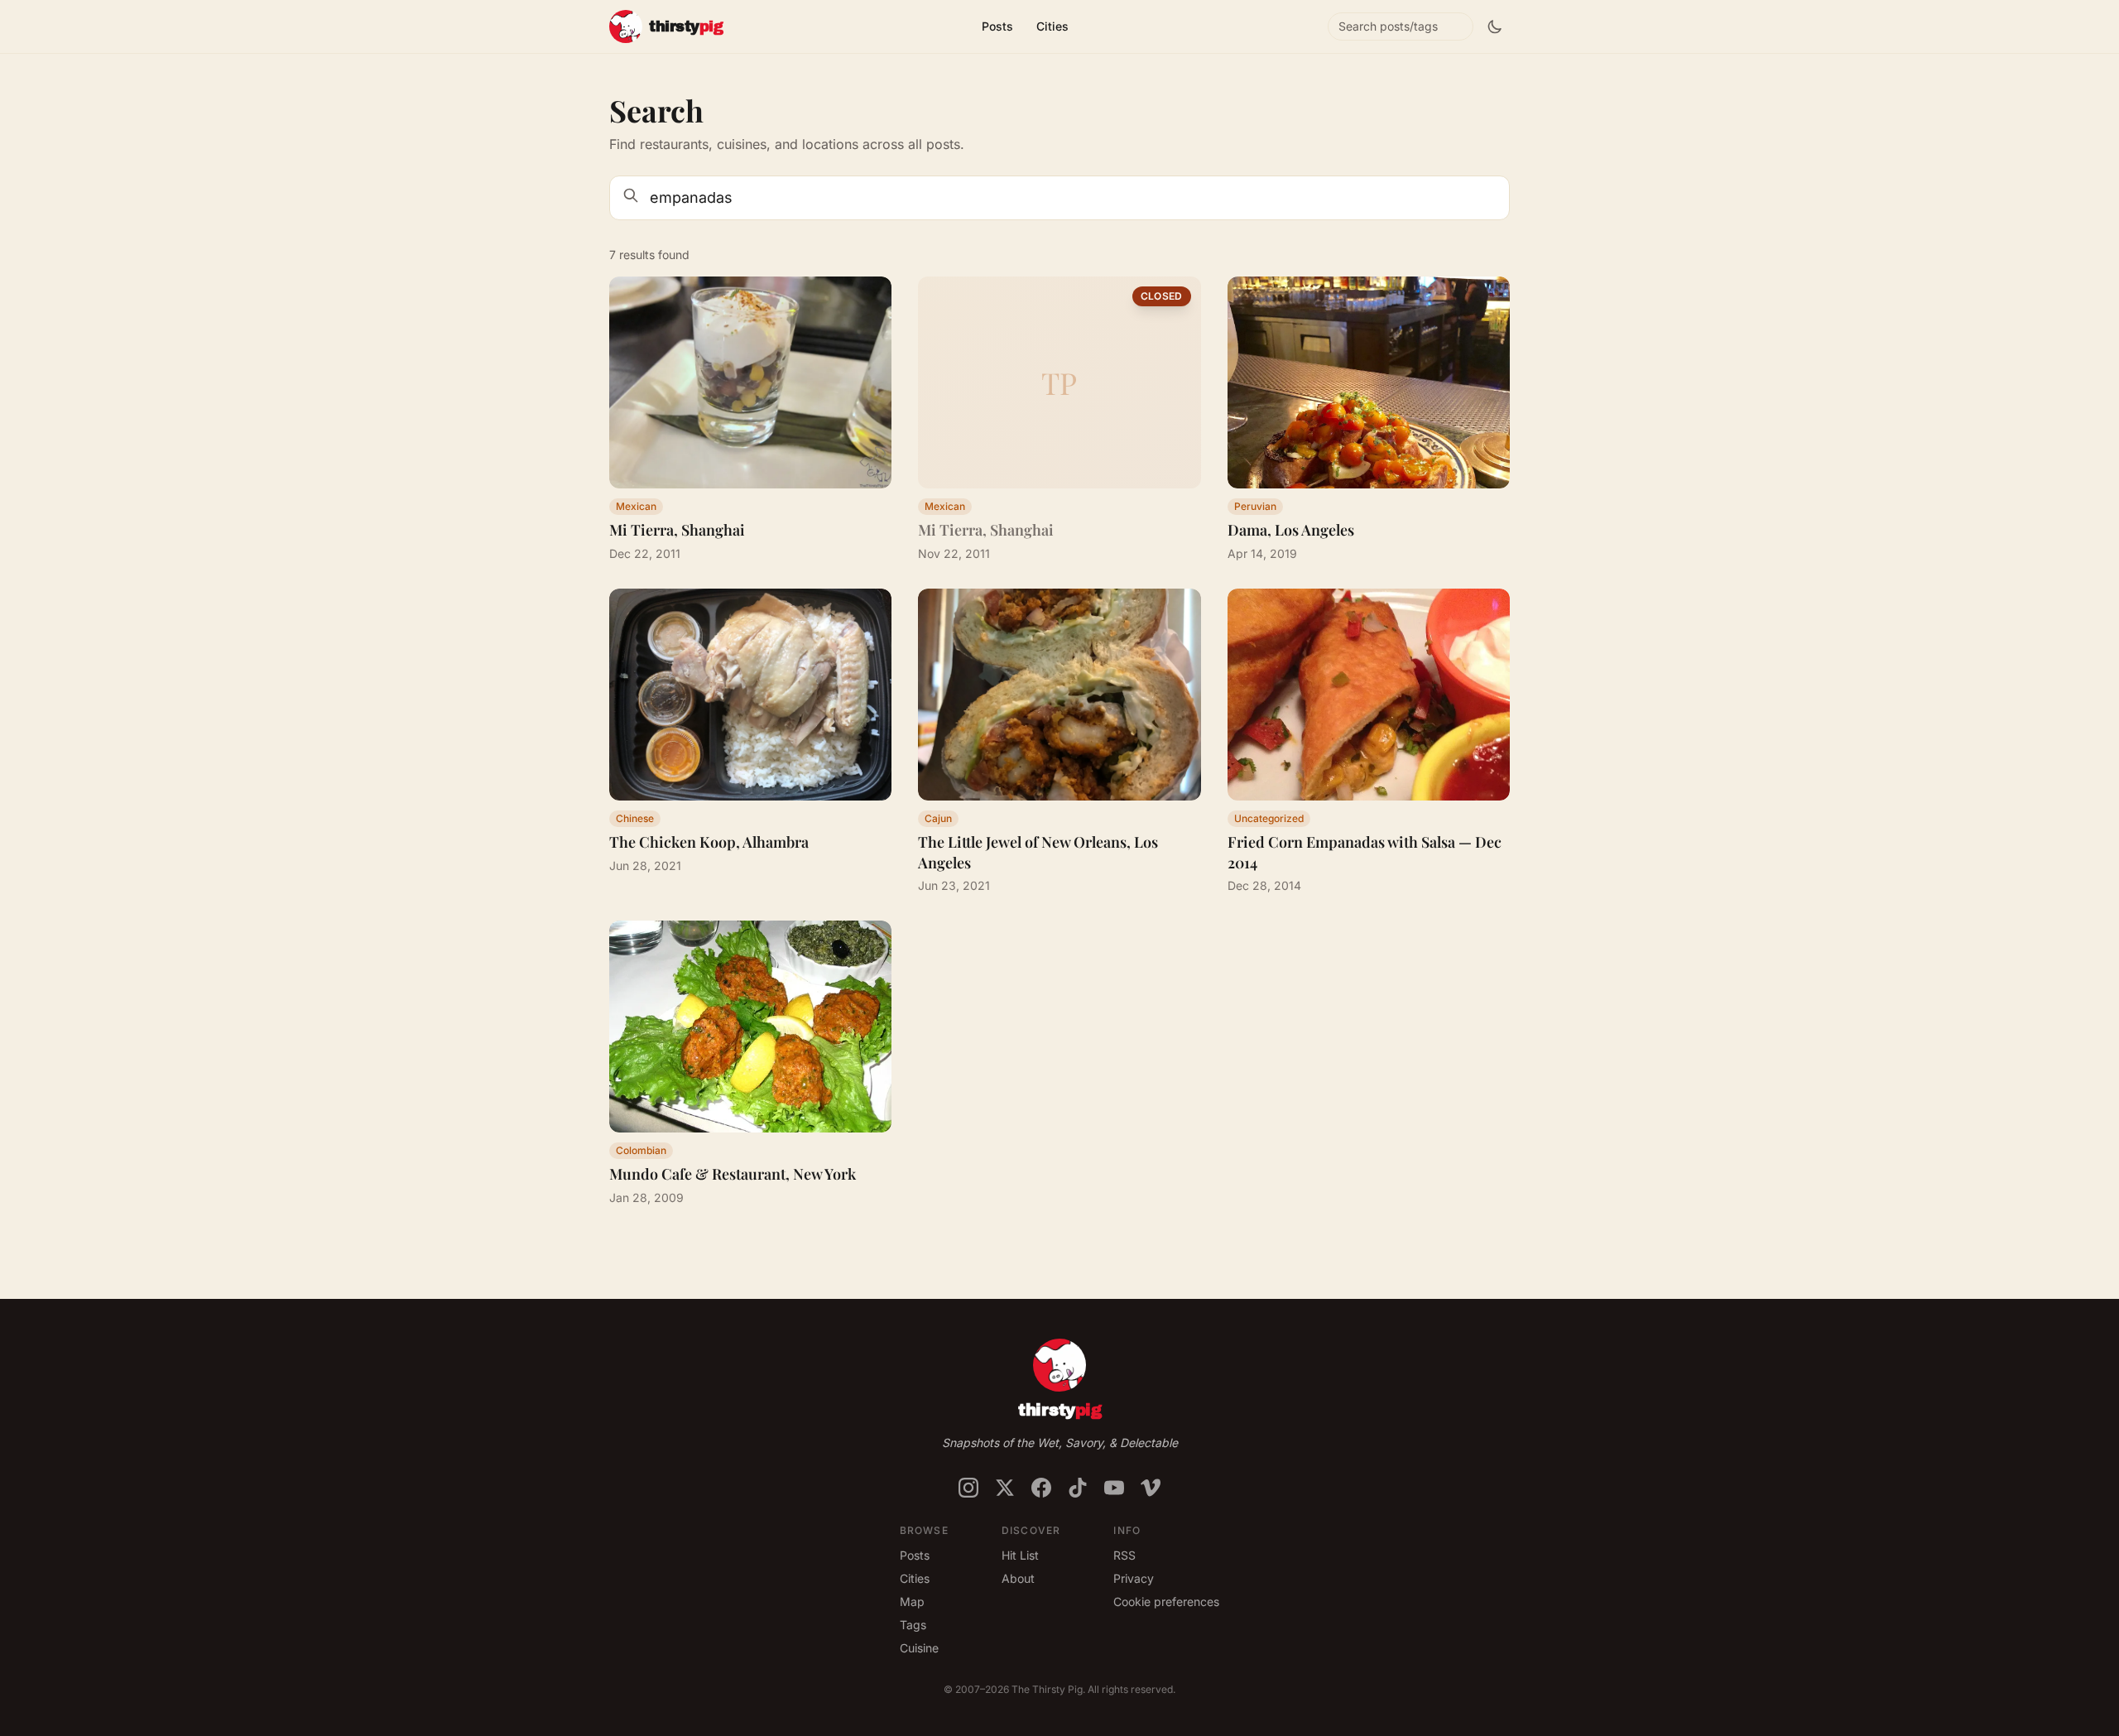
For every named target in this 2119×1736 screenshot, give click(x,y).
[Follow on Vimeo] (1151, 1488)
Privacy (1134, 1578)
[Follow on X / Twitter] (1005, 1488)
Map (912, 1601)
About (1018, 1578)
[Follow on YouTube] (1114, 1488)
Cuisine (919, 1648)
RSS (1124, 1555)
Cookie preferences (1166, 1601)
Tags (913, 1625)
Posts (997, 26)
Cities (1052, 26)
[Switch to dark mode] (1495, 26)
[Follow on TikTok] (1078, 1488)
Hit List (1020, 1555)
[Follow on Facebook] (1041, 1488)
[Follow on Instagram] (968, 1488)
